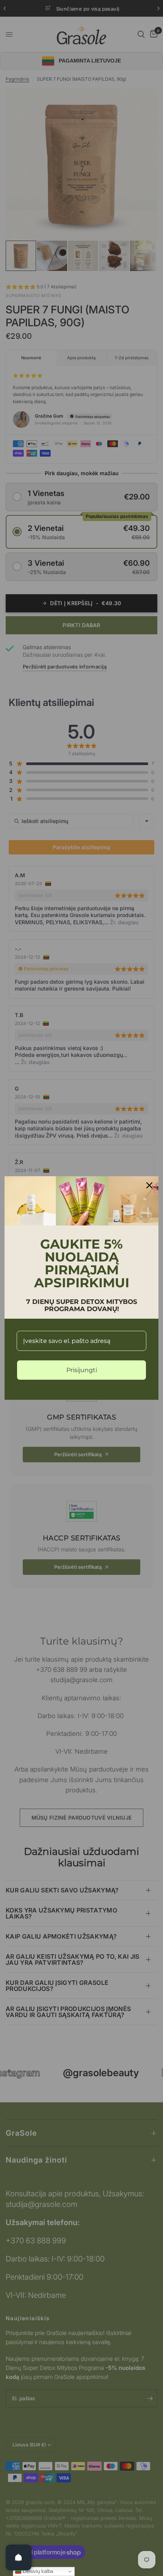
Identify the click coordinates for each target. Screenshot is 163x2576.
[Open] (19, 2557)
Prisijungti (82, 1370)
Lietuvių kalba (37, 2571)
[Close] (149, 1185)
